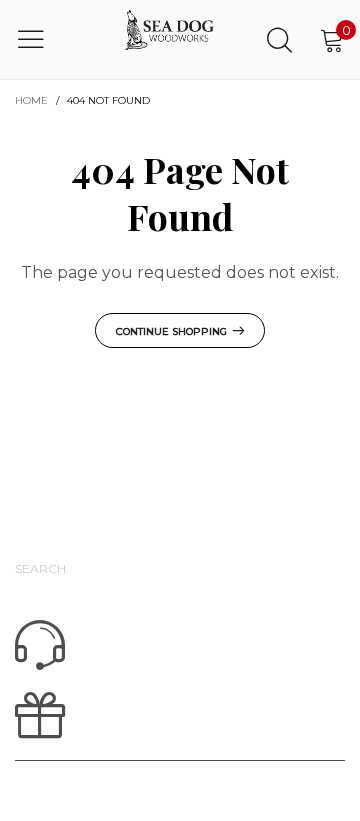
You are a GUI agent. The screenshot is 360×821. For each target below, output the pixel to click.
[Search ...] (279, 39)
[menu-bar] (43, 39)
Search (40, 568)
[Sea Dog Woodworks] (170, 39)
